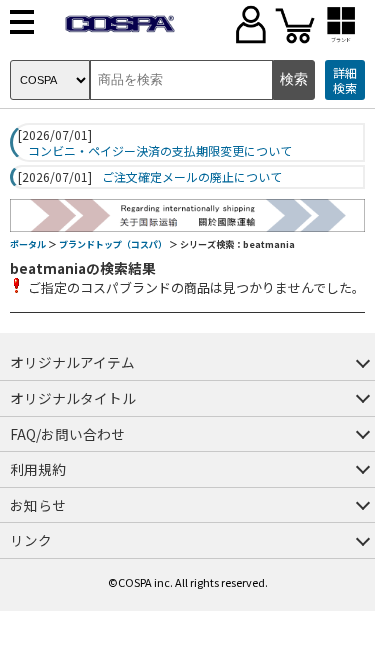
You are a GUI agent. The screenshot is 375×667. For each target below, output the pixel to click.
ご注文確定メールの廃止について (192, 177)
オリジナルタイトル (73, 398)
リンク (31, 540)
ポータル (28, 244)
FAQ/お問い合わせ (67, 434)
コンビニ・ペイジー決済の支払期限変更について (160, 151)
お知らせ (38, 505)
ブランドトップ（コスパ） (113, 244)
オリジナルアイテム (72, 362)
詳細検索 (345, 80)
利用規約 (38, 469)
